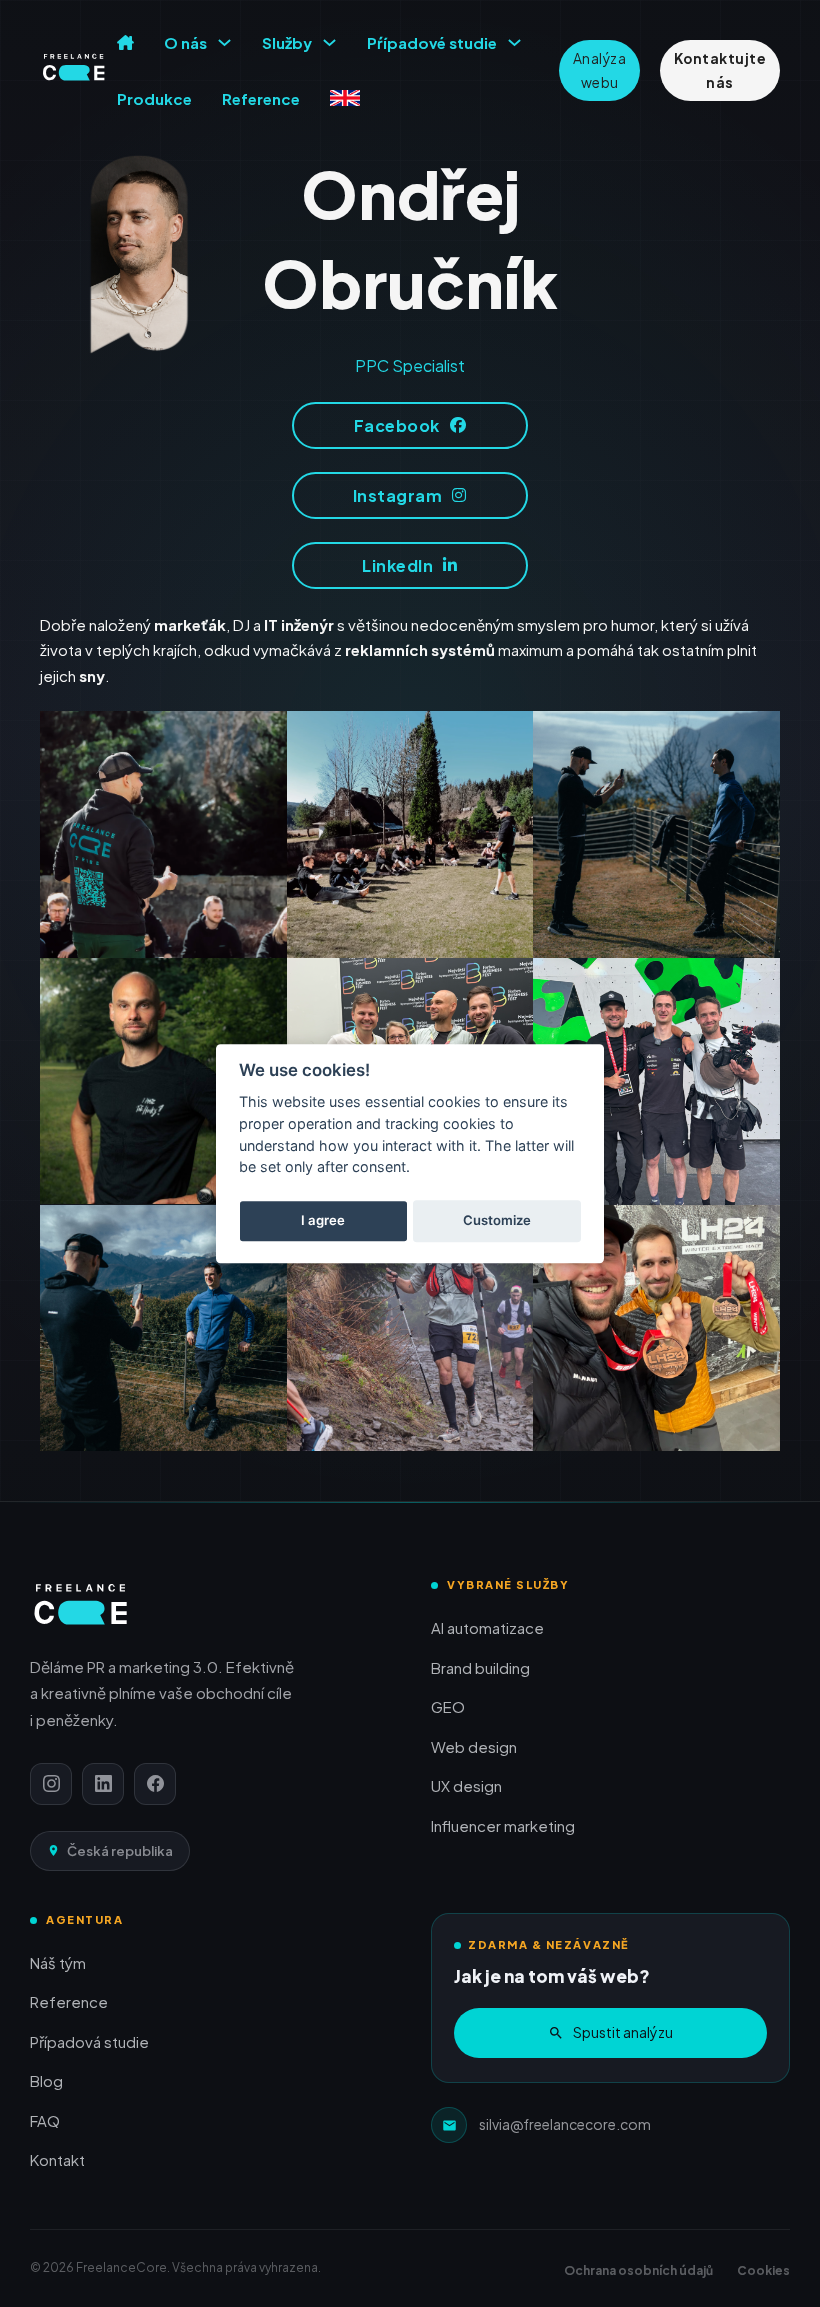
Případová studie (89, 2041)
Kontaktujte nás (720, 70)
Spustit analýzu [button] (623, 2032)
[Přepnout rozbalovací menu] (224, 42)
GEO (448, 1706)
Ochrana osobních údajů (638, 2270)
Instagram (398, 495)
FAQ (45, 2120)
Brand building (480, 1667)
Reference (261, 98)
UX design (466, 1785)
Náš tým (58, 1962)
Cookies (763, 2270)
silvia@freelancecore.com (565, 2124)
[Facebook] (155, 1784)
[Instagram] (51, 1784)
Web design (474, 1746)
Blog (46, 2080)
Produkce (154, 98)
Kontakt (57, 2159)
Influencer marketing (503, 1825)
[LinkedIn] (103, 1784)
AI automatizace (487, 1627)
